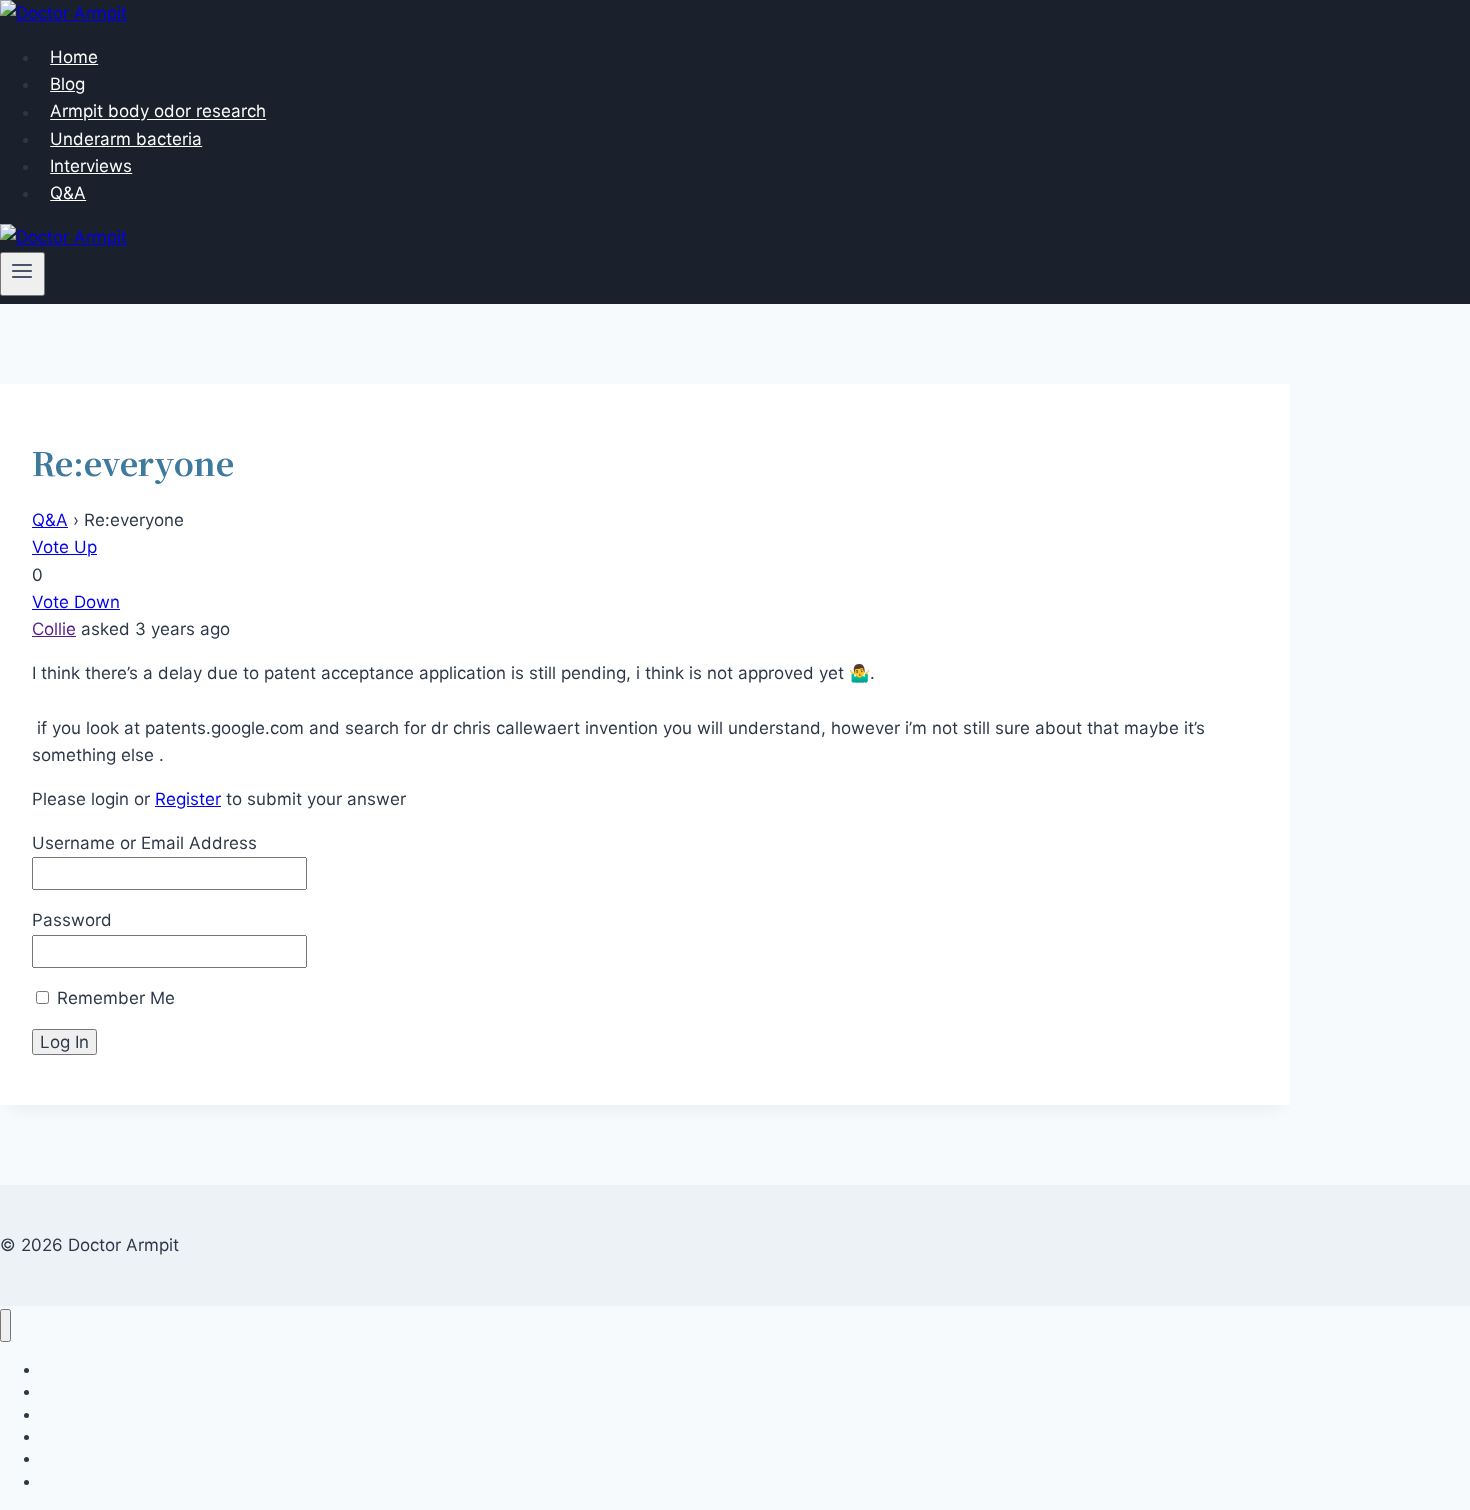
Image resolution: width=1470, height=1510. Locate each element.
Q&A (68, 193)
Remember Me (113, 998)
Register (188, 799)
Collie (54, 629)
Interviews (91, 166)
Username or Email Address (144, 843)
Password (72, 920)
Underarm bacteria (126, 139)
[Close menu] (5, 1325)
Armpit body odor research (158, 112)
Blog (67, 84)
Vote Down (76, 602)
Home (74, 57)
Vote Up (64, 547)
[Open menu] (22, 274)
